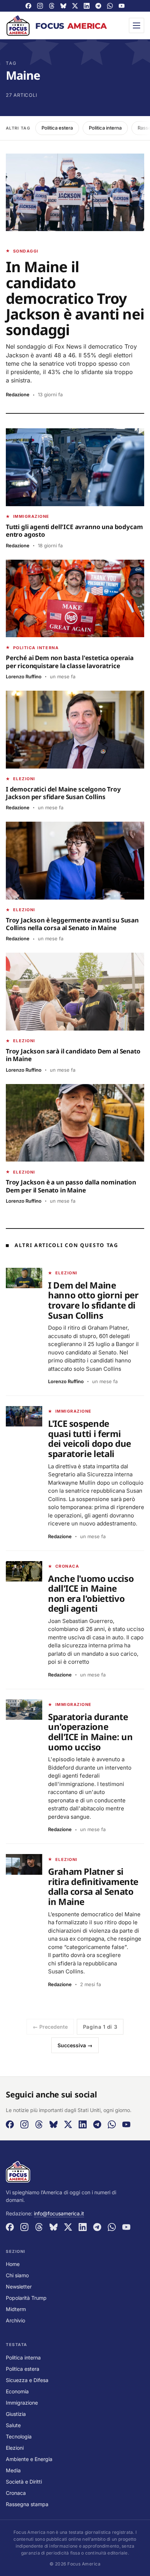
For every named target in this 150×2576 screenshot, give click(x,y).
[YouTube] (122, 6)
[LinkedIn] (87, 6)
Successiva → (75, 2045)
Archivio (15, 2320)
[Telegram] (98, 6)
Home (13, 2264)
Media (13, 2470)
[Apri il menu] (137, 25)
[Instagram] (40, 6)
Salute (13, 2425)
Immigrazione (22, 2403)
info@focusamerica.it (59, 2213)
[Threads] (52, 6)
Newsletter (19, 2287)
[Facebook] (28, 6)
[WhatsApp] (110, 6)
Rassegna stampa (27, 2504)
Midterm (16, 2309)
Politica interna (105, 128)
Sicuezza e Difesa (27, 2380)
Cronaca (16, 2493)
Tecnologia (19, 2436)
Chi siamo (17, 2275)
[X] (75, 6)
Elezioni (15, 2448)
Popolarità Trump (26, 2298)
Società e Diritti (24, 2482)
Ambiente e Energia (29, 2459)
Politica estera (57, 128)
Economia (17, 2391)
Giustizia (16, 2414)
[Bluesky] (63, 6)
